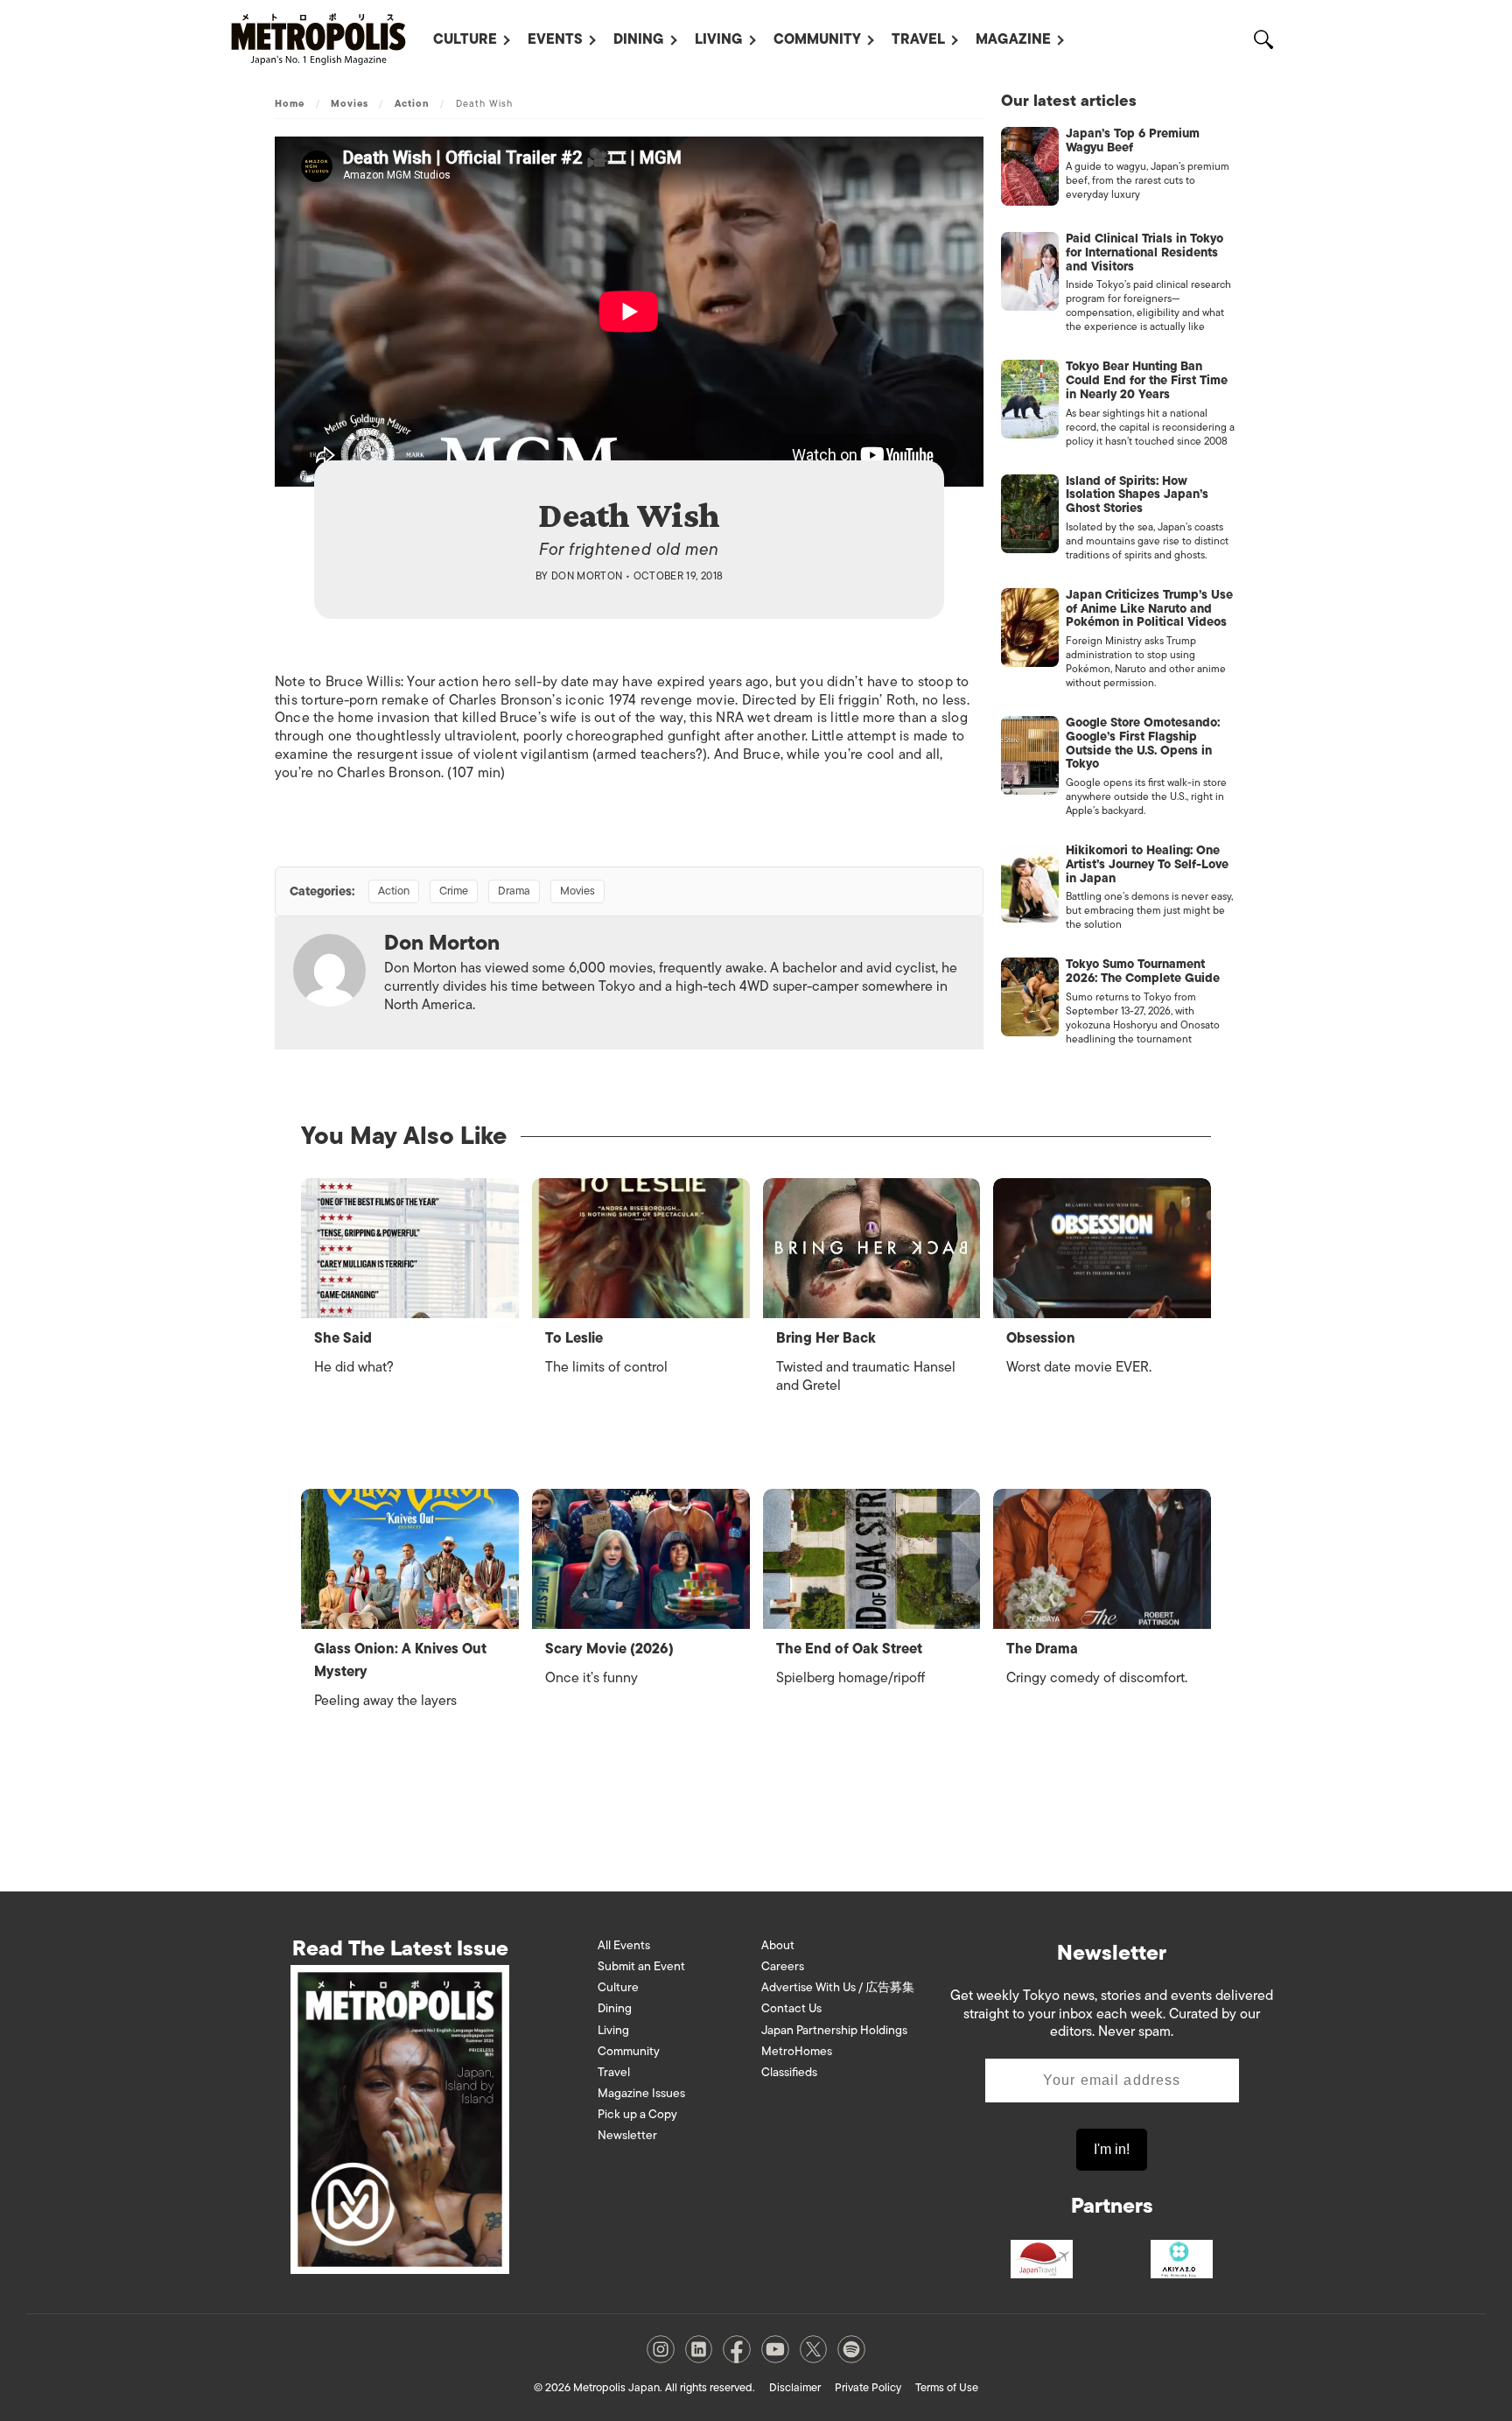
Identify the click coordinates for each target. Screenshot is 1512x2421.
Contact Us (791, 2008)
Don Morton (587, 576)
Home (290, 103)
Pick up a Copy (637, 2114)
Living (719, 39)
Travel (918, 39)
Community (817, 39)
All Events (624, 1945)
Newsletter (627, 2135)
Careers (783, 1966)
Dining (639, 39)
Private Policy (868, 2387)
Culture (465, 39)
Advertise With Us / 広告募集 (838, 1987)
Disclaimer (795, 2387)
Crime (454, 891)
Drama (514, 891)
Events (555, 39)
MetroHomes (797, 2051)
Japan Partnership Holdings (834, 2030)
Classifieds (789, 2072)
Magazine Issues (641, 2093)
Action (413, 103)
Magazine (1013, 39)
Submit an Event (641, 1966)
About (778, 1945)
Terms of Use (947, 2387)
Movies (350, 103)
